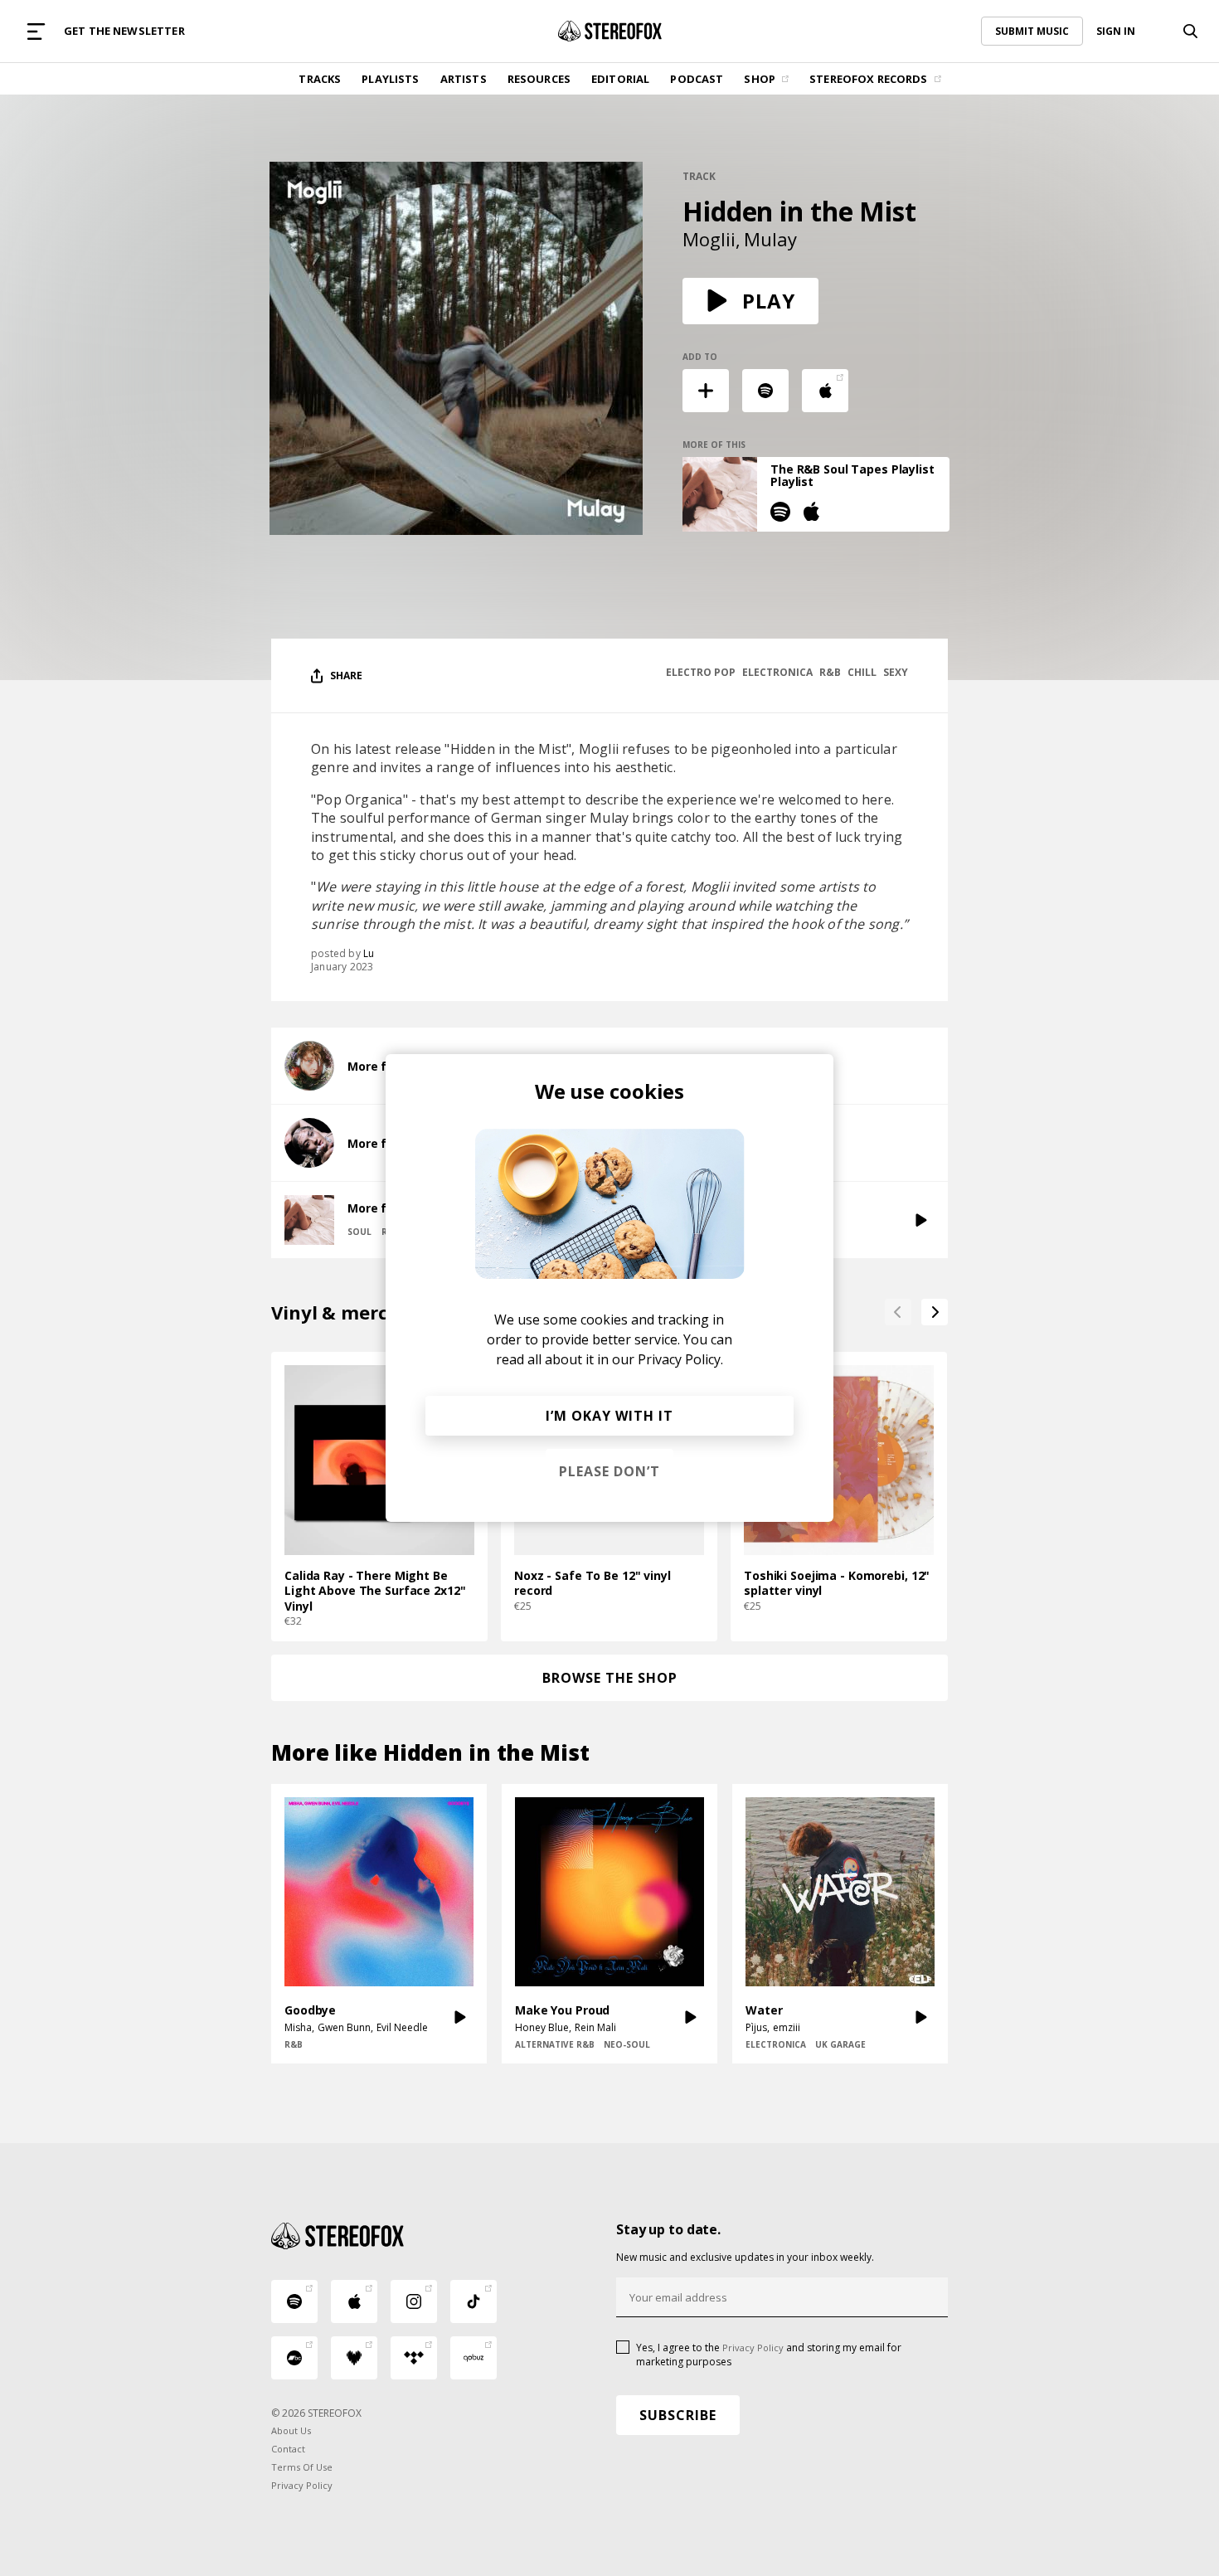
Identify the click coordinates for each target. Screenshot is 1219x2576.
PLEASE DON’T (609, 1471)
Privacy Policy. (680, 1359)
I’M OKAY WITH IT (609, 1416)
